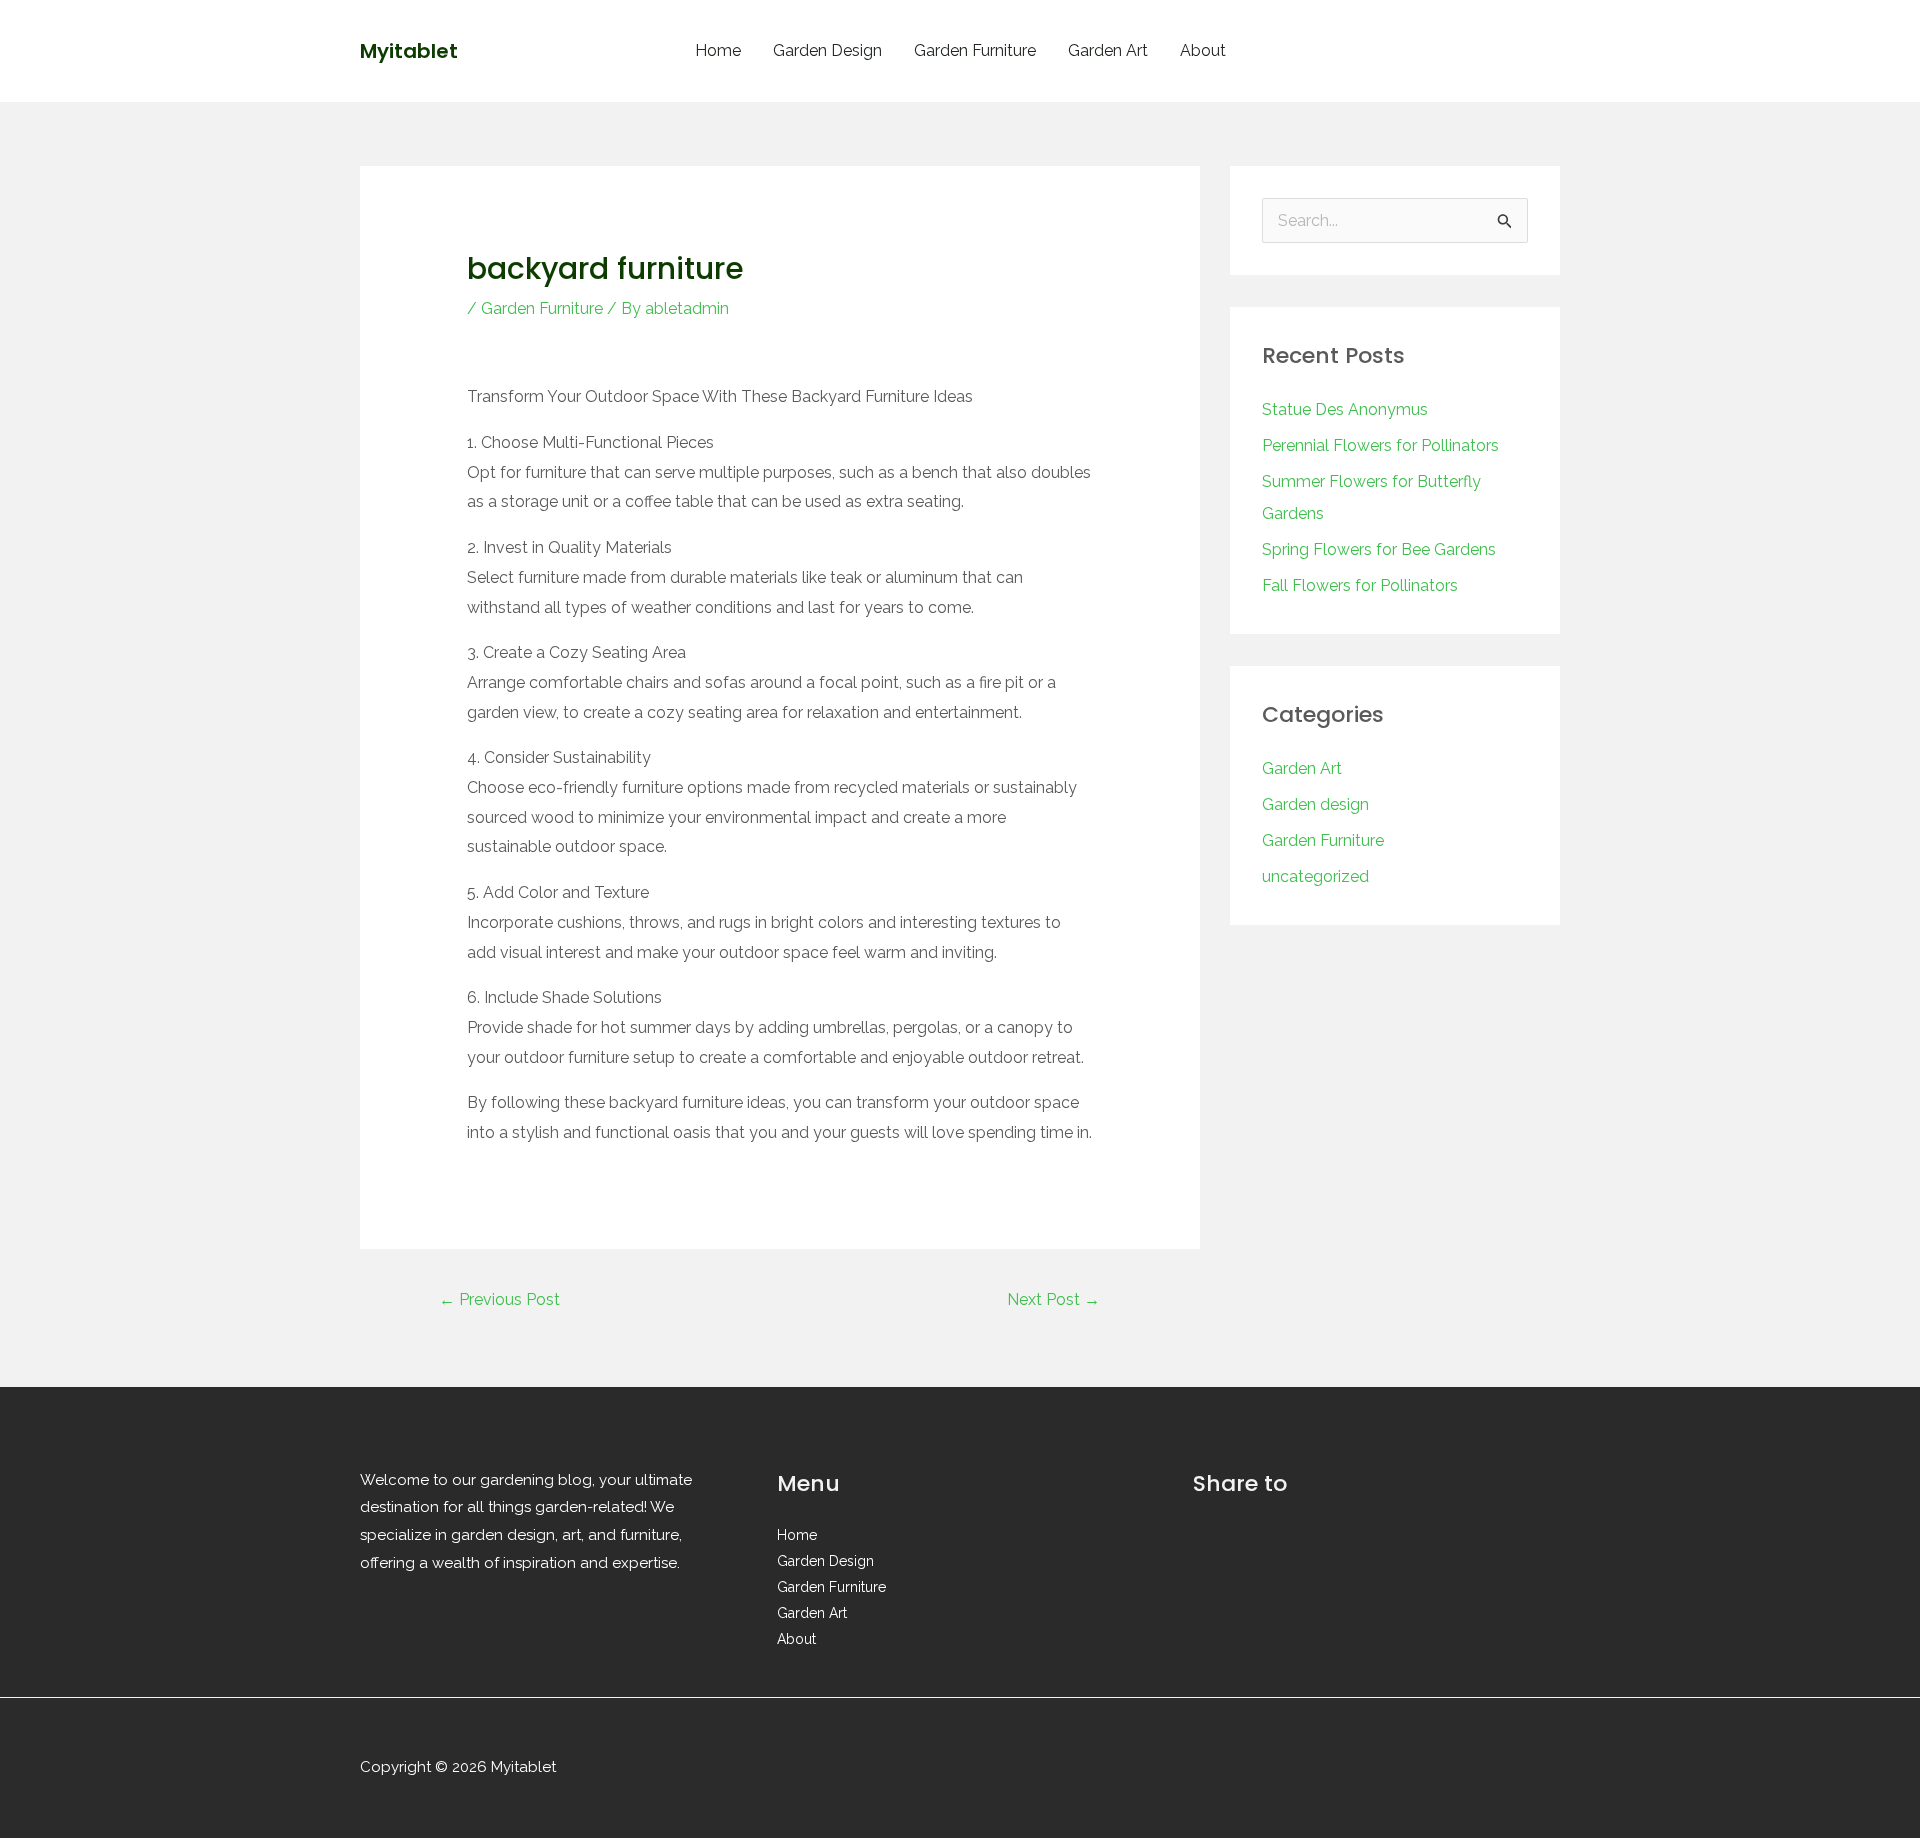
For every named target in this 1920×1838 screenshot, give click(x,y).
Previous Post (499, 1299)
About (1203, 50)
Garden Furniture (975, 50)
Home (718, 50)
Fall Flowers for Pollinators (1360, 585)
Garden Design (827, 50)
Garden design (1315, 804)
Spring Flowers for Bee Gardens (1379, 549)
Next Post (1053, 1299)
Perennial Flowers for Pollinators (1380, 445)
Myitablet (409, 51)
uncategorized (1315, 876)
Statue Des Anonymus (1345, 409)
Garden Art (1108, 50)
